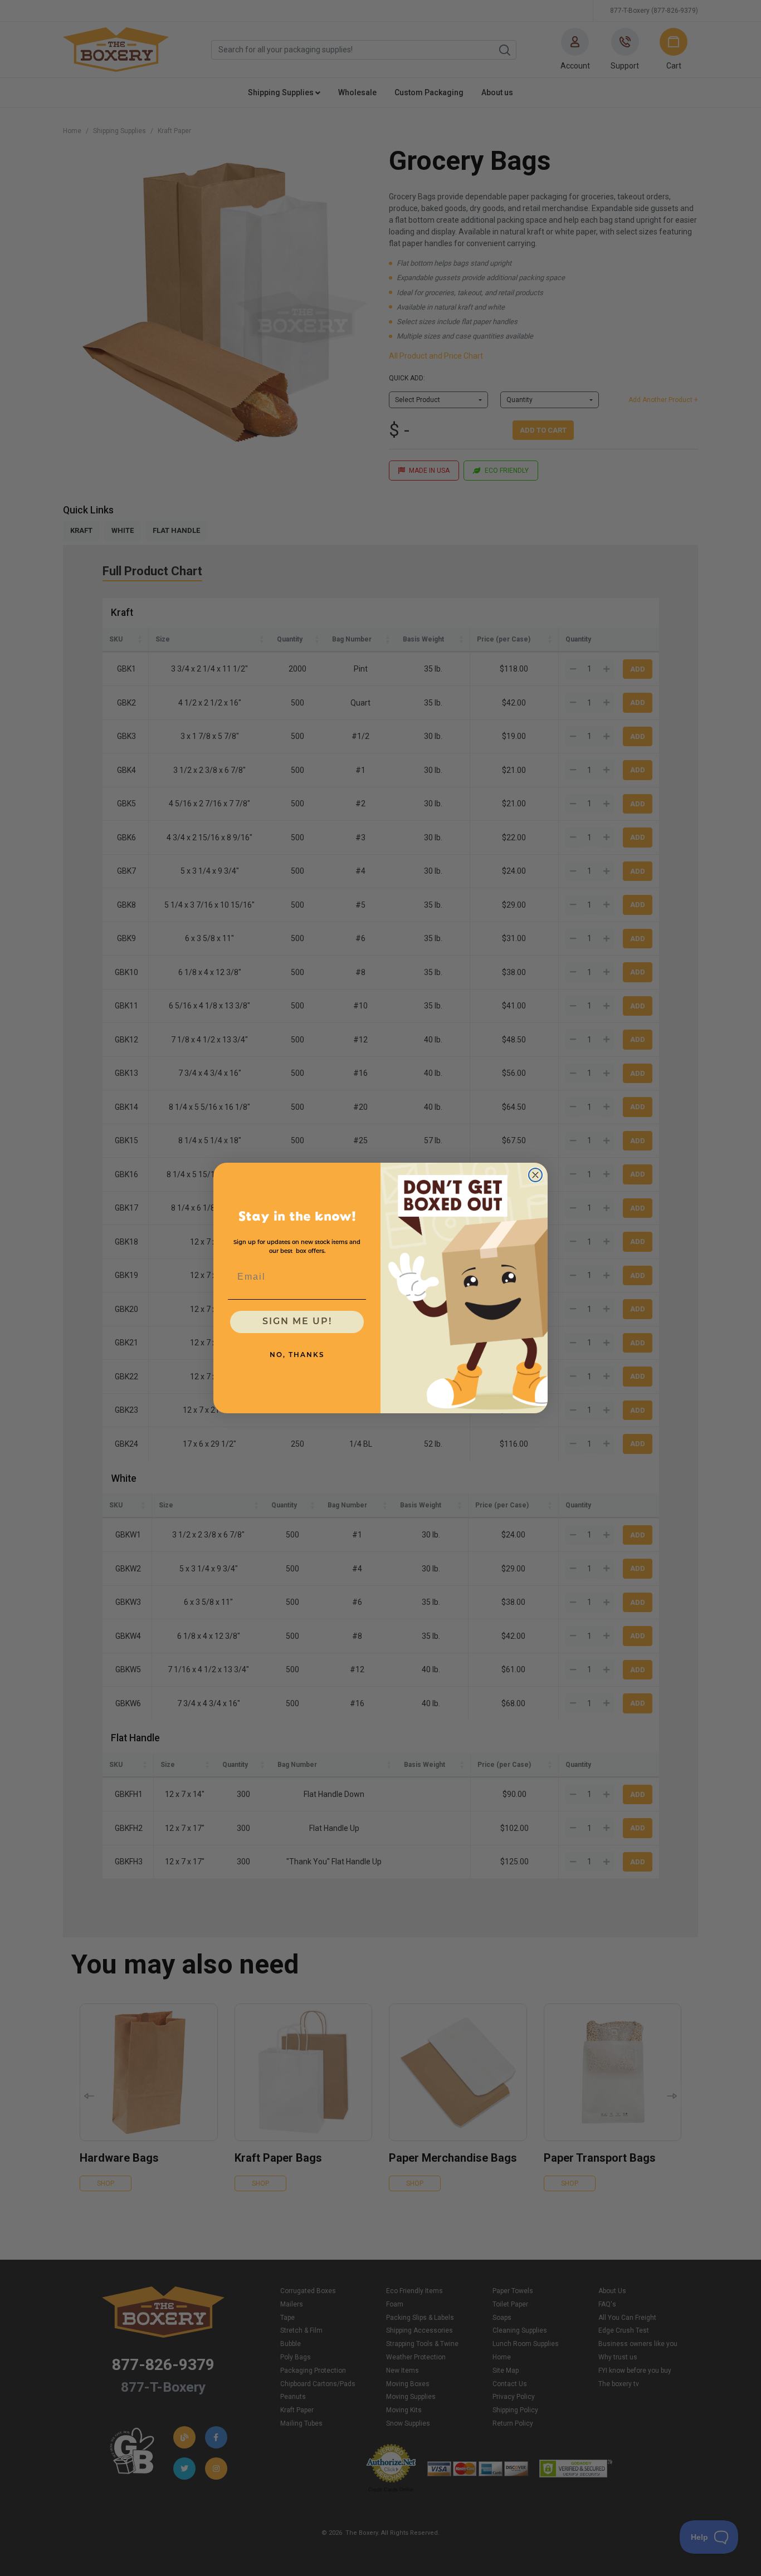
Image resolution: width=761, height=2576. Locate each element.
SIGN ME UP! (297, 1322)
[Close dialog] (535, 1175)
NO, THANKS (297, 1355)
